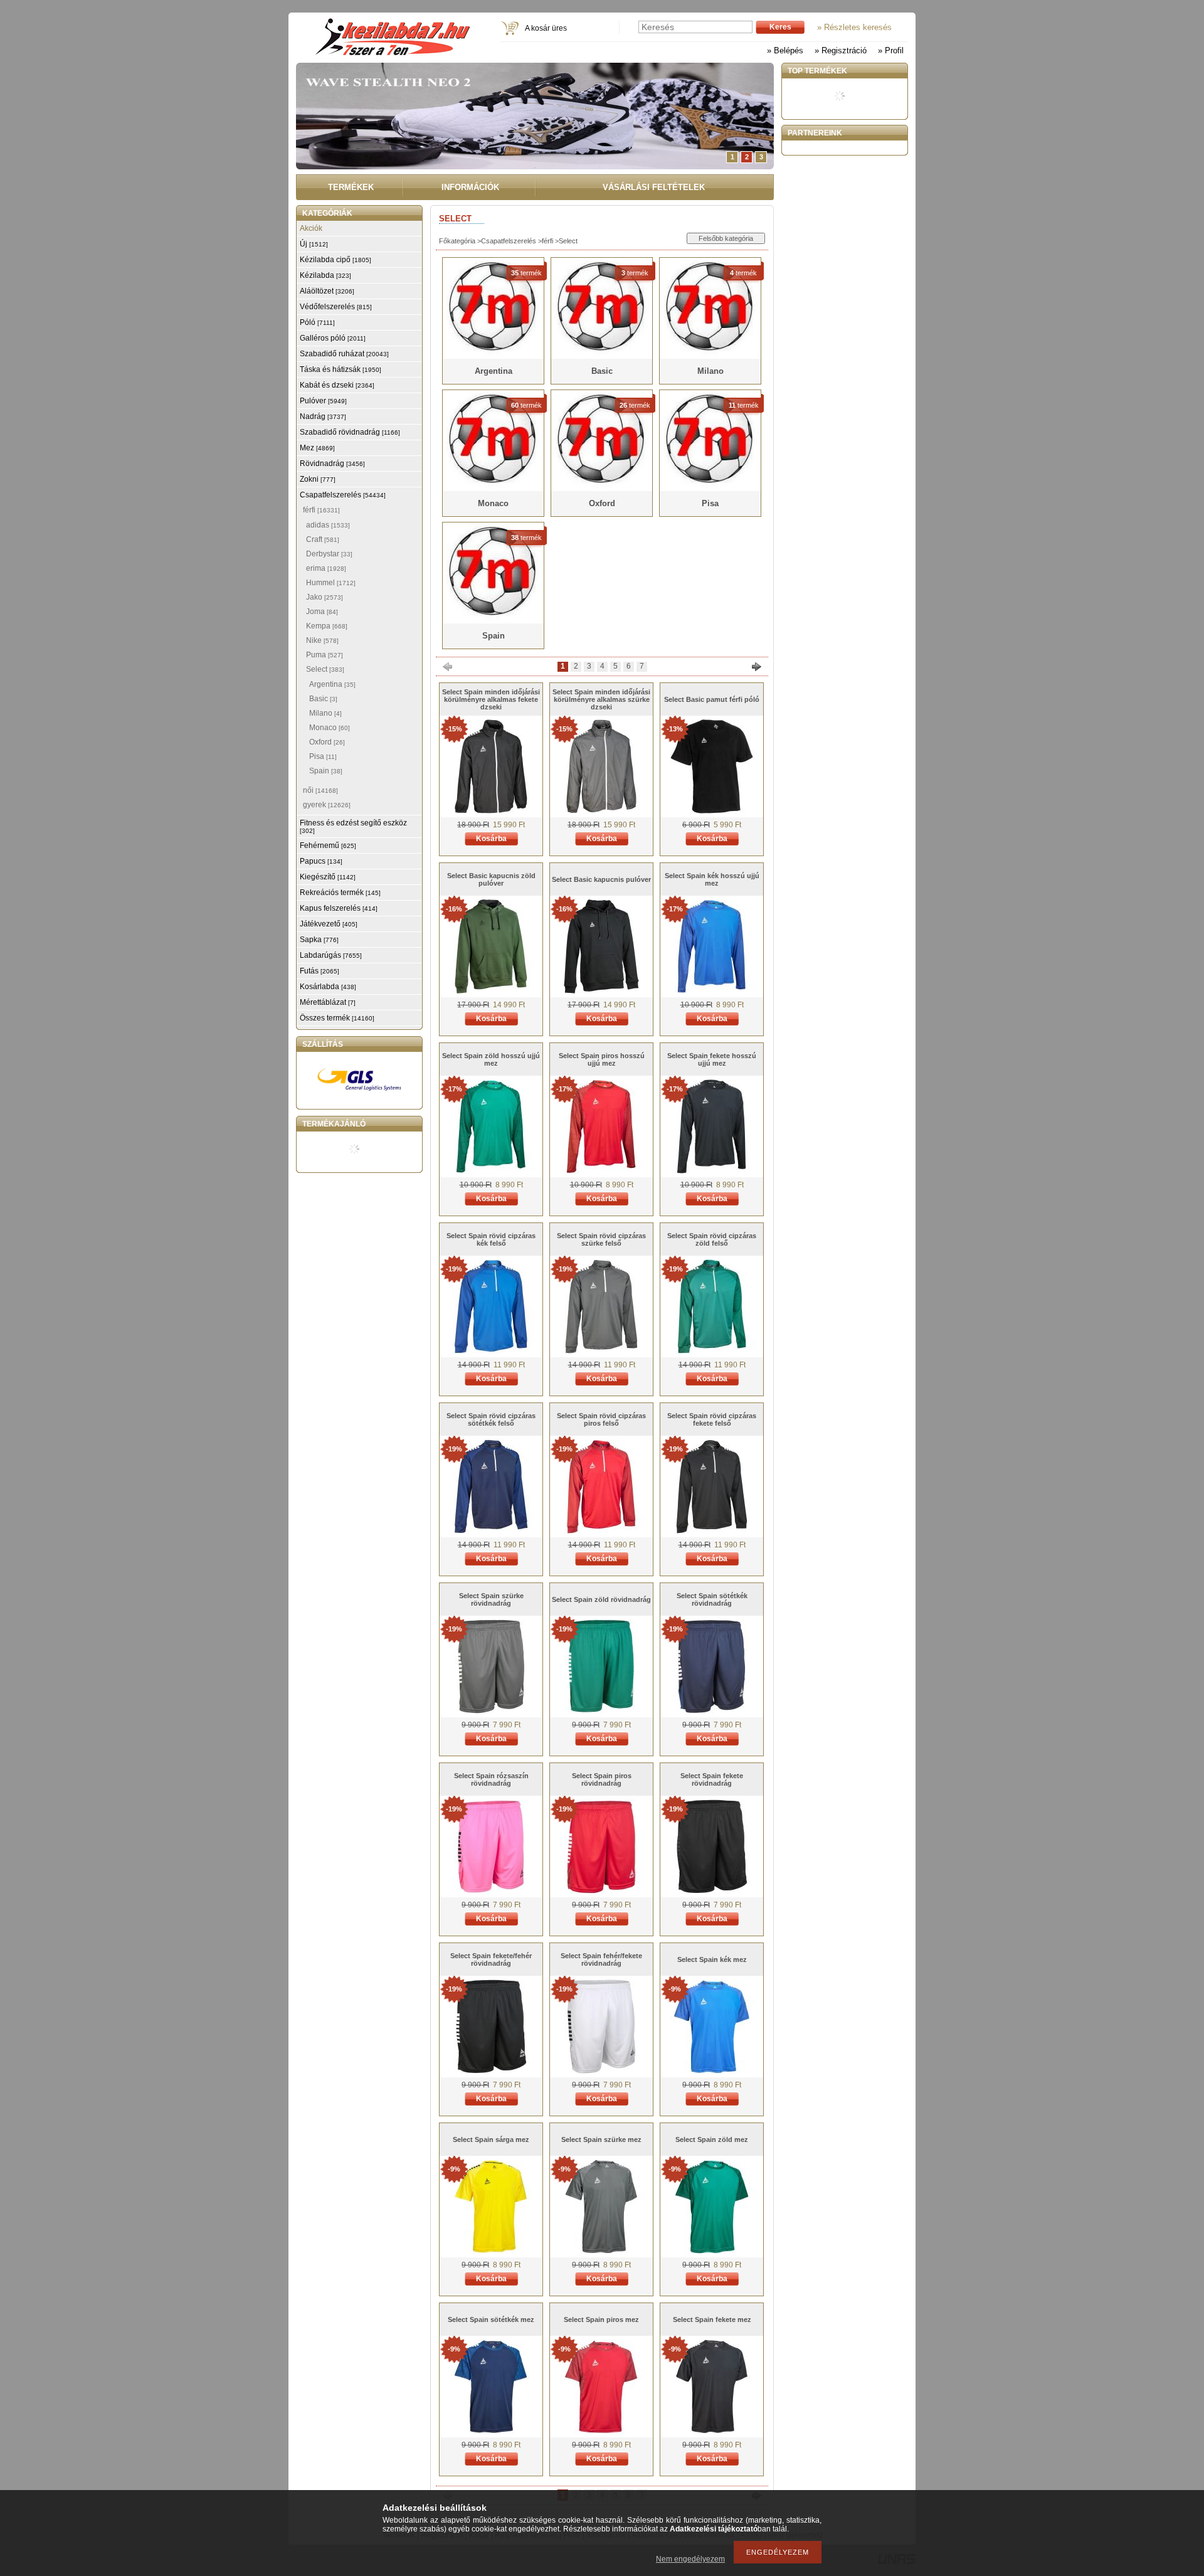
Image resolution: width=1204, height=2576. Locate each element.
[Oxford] (602, 486)
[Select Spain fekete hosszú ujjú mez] (712, 1171)
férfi (547, 241)
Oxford (327, 742)
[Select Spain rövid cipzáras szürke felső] (601, 1351)
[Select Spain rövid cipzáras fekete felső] (712, 1531)
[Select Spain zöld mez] (712, 2251)
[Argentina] (493, 354)
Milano (325, 713)
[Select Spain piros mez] (601, 2431)
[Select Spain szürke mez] (601, 2251)
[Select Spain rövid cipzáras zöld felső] (712, 1351)
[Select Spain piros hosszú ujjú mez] (601, 1171)
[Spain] (493, 618)
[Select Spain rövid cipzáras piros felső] (601, 1531)
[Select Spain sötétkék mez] (491, 2431)
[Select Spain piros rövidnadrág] (601, 1891)
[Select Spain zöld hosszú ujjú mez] (491, 1171)
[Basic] (602, 354)
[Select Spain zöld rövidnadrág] (601, 1711)
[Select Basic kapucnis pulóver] (601, 991)
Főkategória (457, 241)
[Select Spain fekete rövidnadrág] (712, 1891)
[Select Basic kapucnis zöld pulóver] (491, 991)
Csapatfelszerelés (509, 241)
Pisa (323, 756)
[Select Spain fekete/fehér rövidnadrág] (491, 2071)
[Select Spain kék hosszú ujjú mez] (712, 991)
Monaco (330, 728)
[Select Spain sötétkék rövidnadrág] (712, 1711)
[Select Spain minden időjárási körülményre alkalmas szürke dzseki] (601, 811)
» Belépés (785, 50)
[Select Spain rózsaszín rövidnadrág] (491, 1891)
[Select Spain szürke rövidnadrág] (491, 1711)
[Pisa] (710, 486)
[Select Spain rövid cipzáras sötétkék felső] (491, 1531)
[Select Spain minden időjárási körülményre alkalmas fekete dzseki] (491, 811)
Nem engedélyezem (690, 2559)
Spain (326, 771)
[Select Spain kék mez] (712, 2071)
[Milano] (710, 354)
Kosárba (491, 839)
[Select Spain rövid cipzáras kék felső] (491, 1351)
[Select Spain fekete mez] (712, 2431)
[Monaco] (493, 486)
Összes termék (337, 1018)
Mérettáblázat (328, 1002)
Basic (323, 699)
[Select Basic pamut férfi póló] (712, 811)
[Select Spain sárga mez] (491, 2251)
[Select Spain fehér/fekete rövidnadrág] (601, 2071)
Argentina (332, 684)
